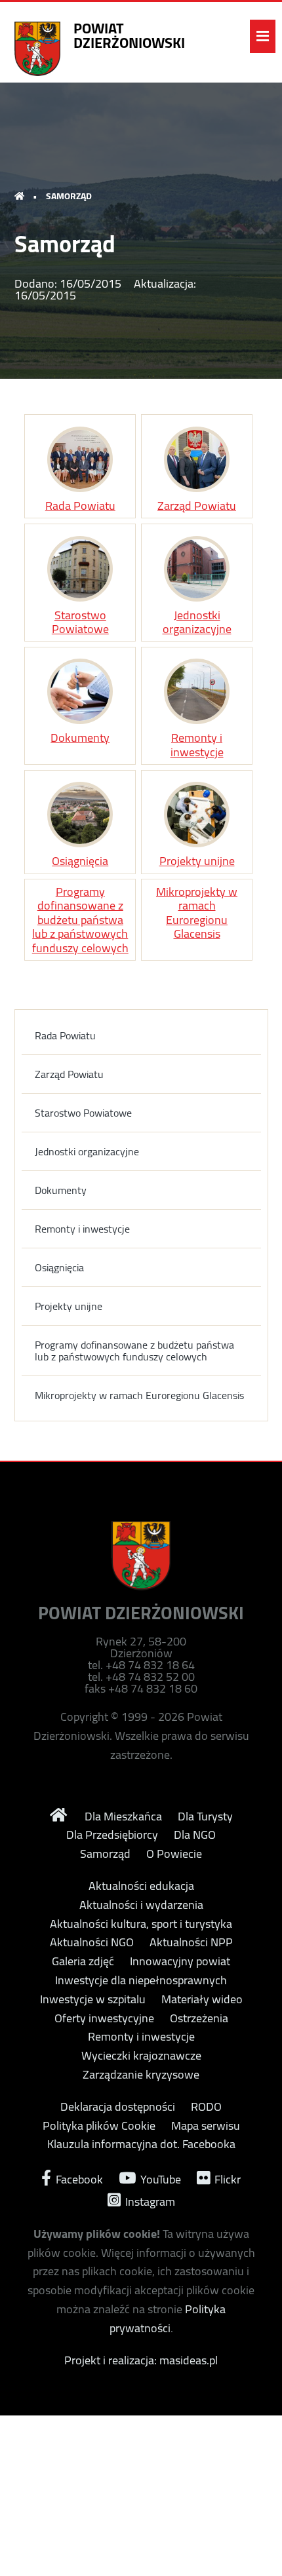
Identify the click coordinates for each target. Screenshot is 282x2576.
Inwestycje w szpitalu (93, 1999)
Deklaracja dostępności (118, 2107)
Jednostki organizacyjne (197, 620)
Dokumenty (80, 736)
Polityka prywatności (168, 2318)
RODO (206, 2107)
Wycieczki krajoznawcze (141, 2056)
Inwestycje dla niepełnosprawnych (141, 1980)
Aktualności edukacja (141, 1886)
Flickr (226, 2178)
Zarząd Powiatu (197, 504)
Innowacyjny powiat (180, 1961)
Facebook (78, 2178)
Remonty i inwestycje (197, 743)
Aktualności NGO (92, 1942)
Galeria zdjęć (83, 1961)
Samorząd (105, 1854)
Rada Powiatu (80, 504)
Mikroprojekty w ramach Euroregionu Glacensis (197, 913)
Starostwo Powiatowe (80, 620)
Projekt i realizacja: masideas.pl (141, 2360)
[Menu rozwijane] (263, 36)
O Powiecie (174, 1854)
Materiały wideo (202, 1999)
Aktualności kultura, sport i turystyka (141, 1924)
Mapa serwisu (206, 2126)
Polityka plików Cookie (99, 2126)
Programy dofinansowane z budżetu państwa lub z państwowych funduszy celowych (80, 920)
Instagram (149, 2200)
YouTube (159, 2178)
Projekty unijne (197, 859)
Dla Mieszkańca (123, 1817)
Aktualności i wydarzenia (141, 1905)
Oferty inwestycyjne (104, 2018)
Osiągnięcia (80, 859)
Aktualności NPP (191, 1942)
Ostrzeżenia (199, 2018)
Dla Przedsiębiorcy (112, 1835)
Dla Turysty (205, 1817)
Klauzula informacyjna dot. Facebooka (141, 2144)
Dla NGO (195, 1835)
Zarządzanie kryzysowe (141, 2075)
